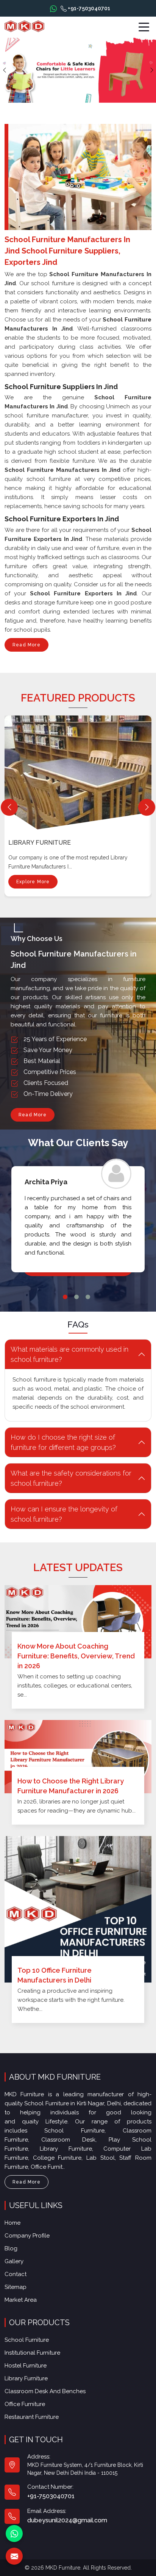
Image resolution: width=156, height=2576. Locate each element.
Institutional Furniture (32, 2353)
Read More (27, 645)
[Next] (147, 807)
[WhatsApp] (14, 2534)
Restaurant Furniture (32, 2417)
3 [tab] (88, 1297)
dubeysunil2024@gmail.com (67, 2520)
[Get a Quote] (14, 2556)
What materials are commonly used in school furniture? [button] (69, 1354)
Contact (16, 2274)
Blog (11, 2248)
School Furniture (27, 2340)
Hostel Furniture (26, 2366)
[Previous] (9, 807)
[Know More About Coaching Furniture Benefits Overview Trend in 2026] (78, 1622)
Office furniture (25, 2404)
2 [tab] (76, 1297)
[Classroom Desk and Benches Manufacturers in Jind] (80, 771)
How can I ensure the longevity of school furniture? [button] (64, 1514)
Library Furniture (26, 2378)
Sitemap (16, 2287)
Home (12, 2223)
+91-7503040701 (88, 8)
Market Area (21, 2300)
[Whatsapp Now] (53, 8)
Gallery (14, 2261)
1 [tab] (65, 1297)
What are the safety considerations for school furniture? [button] (71, 1478)
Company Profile (27, 2236)
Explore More (33, 882)
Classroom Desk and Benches (59, 843)
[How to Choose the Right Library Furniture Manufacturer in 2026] (78, 1757)
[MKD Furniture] (24, 26)
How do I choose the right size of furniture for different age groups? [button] (63, 1442)
